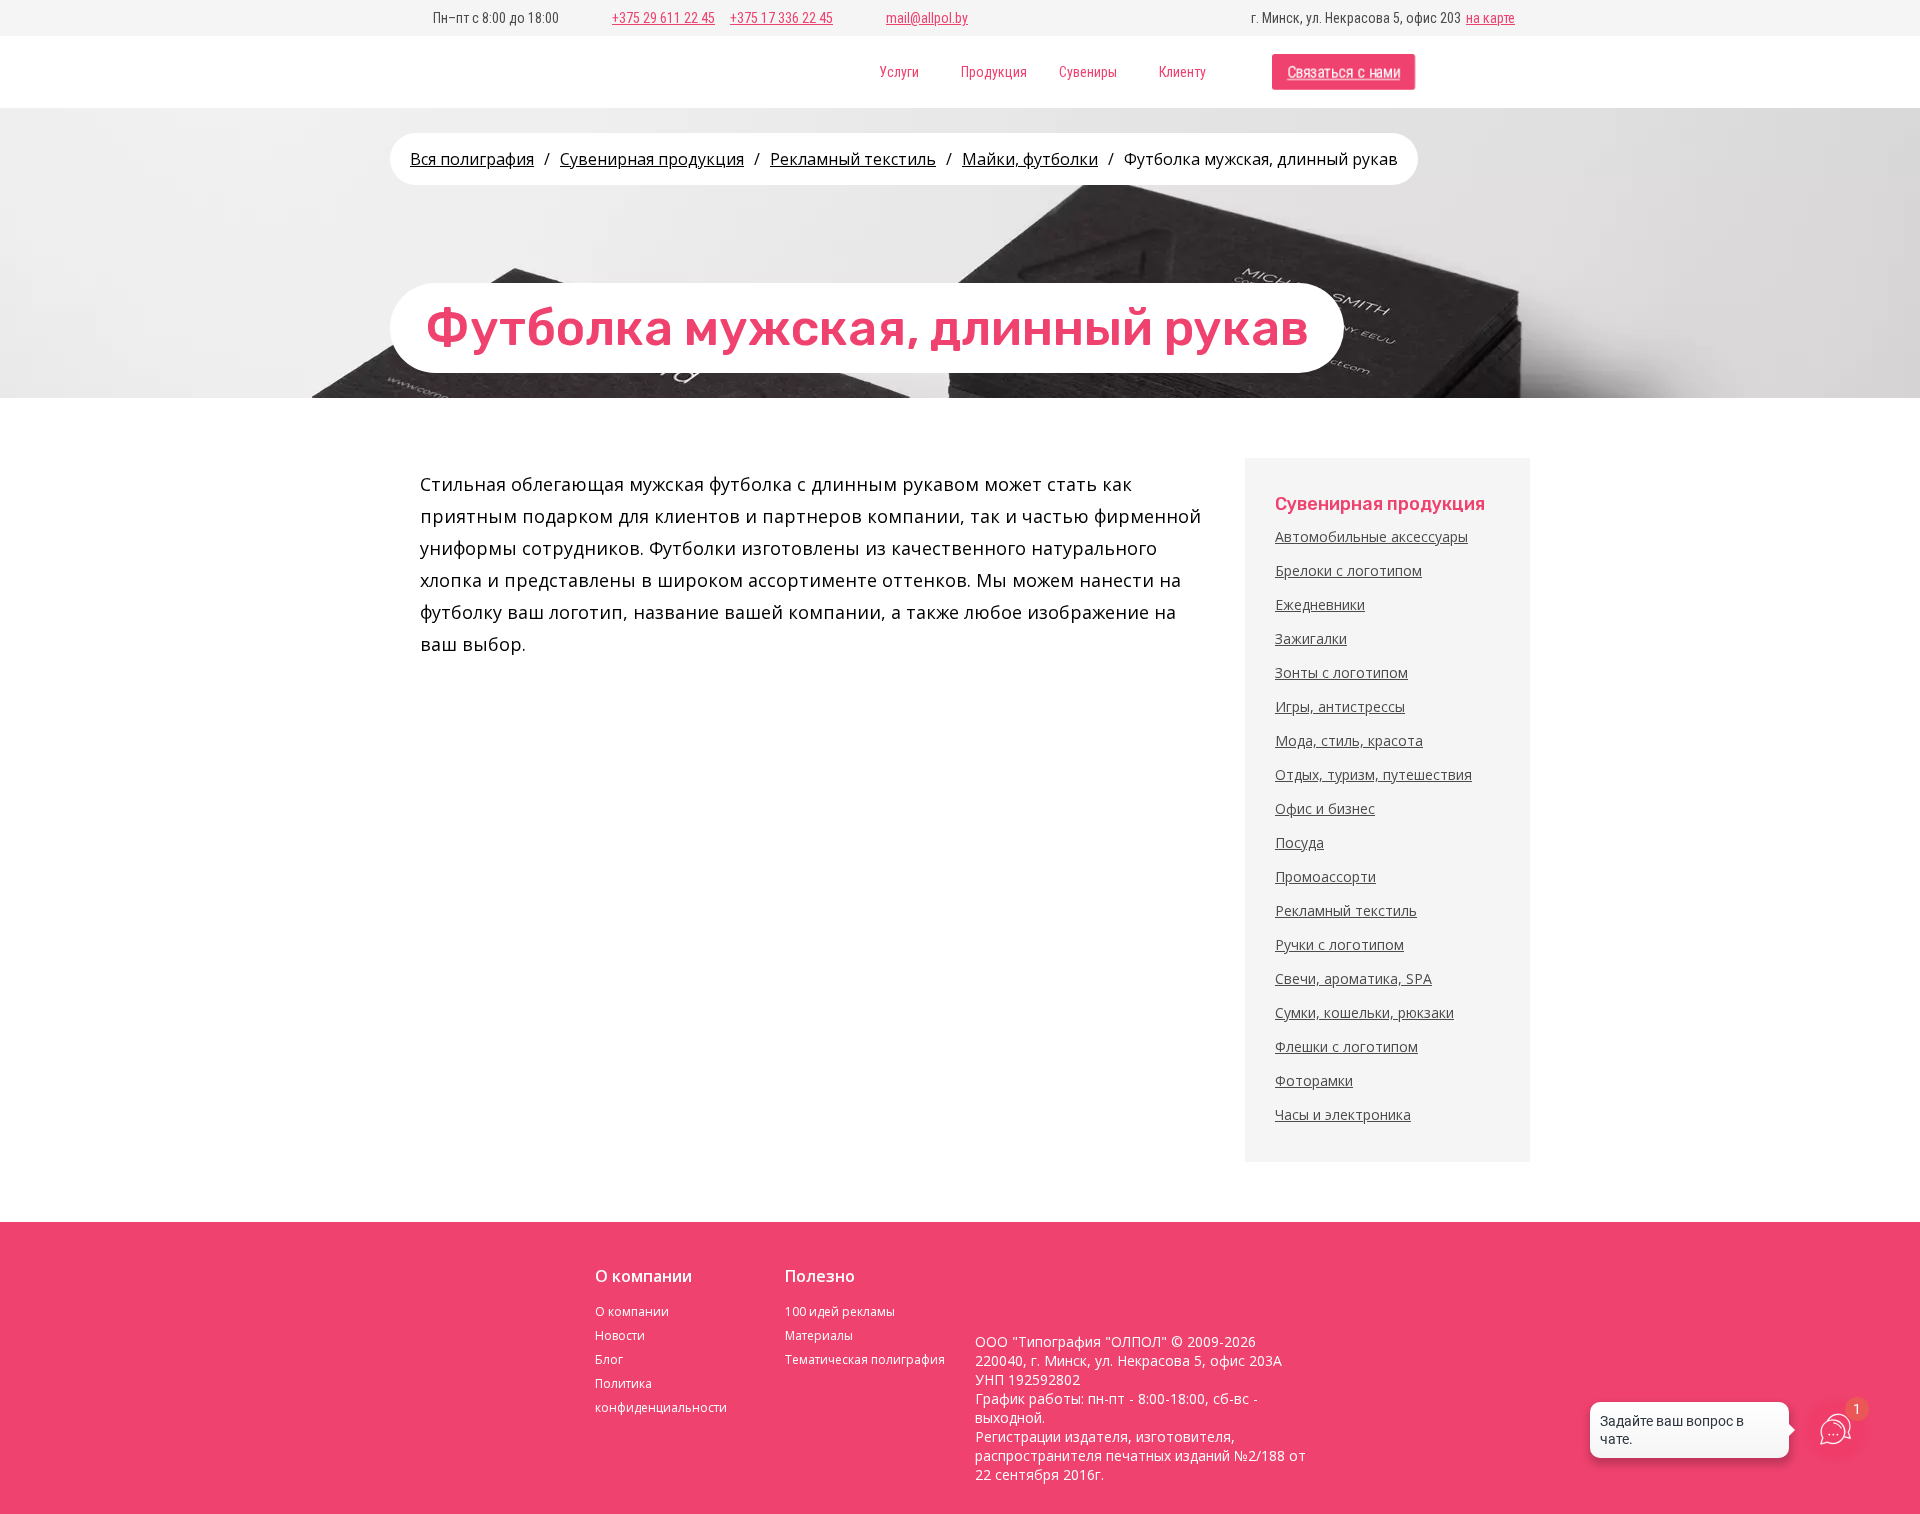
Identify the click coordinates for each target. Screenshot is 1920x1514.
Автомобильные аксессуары (1371, 536)
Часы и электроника (1343, 1114)
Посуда (1299, 842)
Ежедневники (1320, 604)
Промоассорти (1325, 876)
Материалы (819, 1335)
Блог (609, 1359)
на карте (1490, 18)
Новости (620, 1335)
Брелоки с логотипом (1348, 570)
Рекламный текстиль (1346, 910)
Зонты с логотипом (1341, 672)
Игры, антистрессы (1340, 706)
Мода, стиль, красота (1349, 740)
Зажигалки (1311, 638)
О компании (632, 1311)
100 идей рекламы (840, 1311)
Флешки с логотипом (1346, 1046)
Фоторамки (1314, 1080)
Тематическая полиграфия (865, 1359)
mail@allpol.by (927, 18)
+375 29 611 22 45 (663, 18)
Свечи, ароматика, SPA (1353, 978)
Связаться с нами (1343, 72)
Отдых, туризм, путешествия (1373, 774)
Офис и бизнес (1325, 808)
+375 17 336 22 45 (781, 18)
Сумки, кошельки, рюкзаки (1364, 1012)
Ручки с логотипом (1339, 944)
